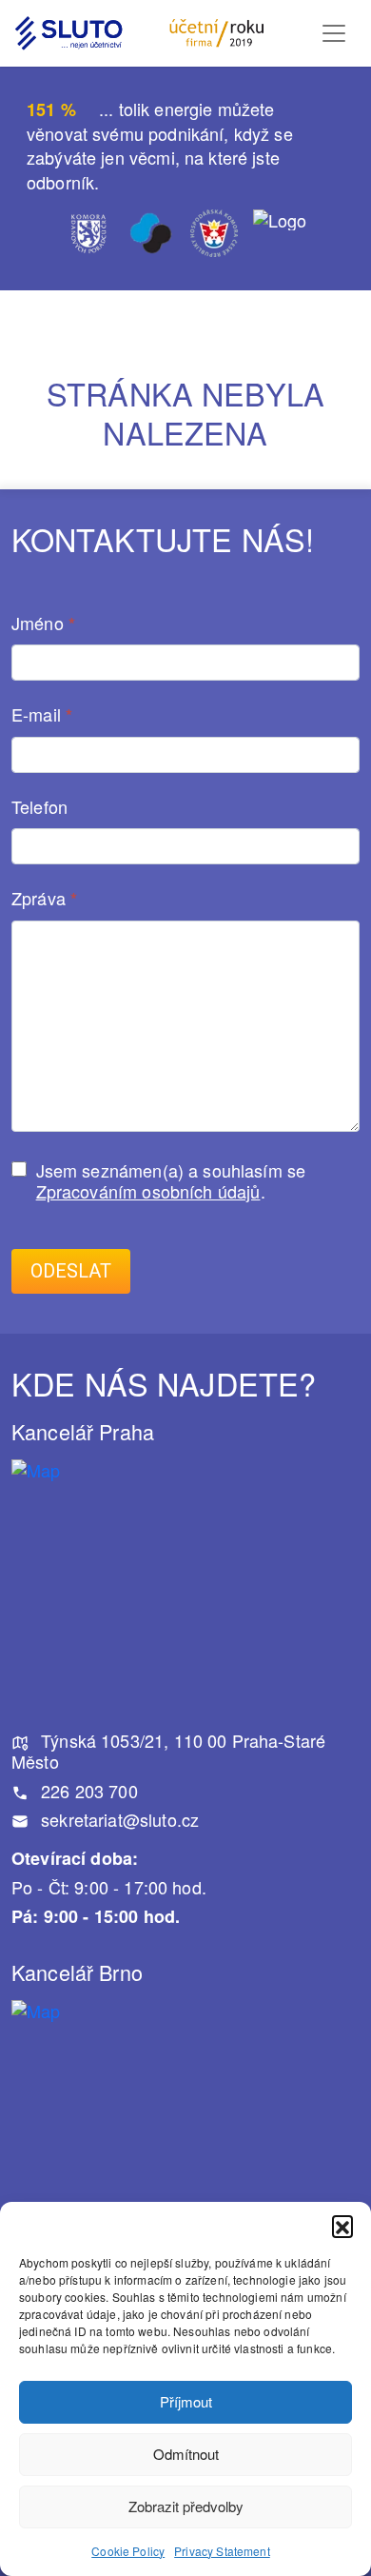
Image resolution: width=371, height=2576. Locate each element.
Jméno (43, 624)
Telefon (39, 807)
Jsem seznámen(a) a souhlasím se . (171, 1181)
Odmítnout (186, 2454)
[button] (342, 2226)
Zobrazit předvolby (186, 2506)
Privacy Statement (222, 2551)
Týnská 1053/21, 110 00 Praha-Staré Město (168, 1751)
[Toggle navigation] (334, 33)
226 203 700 (87, 1791)
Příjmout (186, 2401)
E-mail (42, 715)
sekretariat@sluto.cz (117, 1819)
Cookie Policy (128, 2551)
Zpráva (44, 899)
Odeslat (71, 1271)
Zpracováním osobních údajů (148, 1191)
